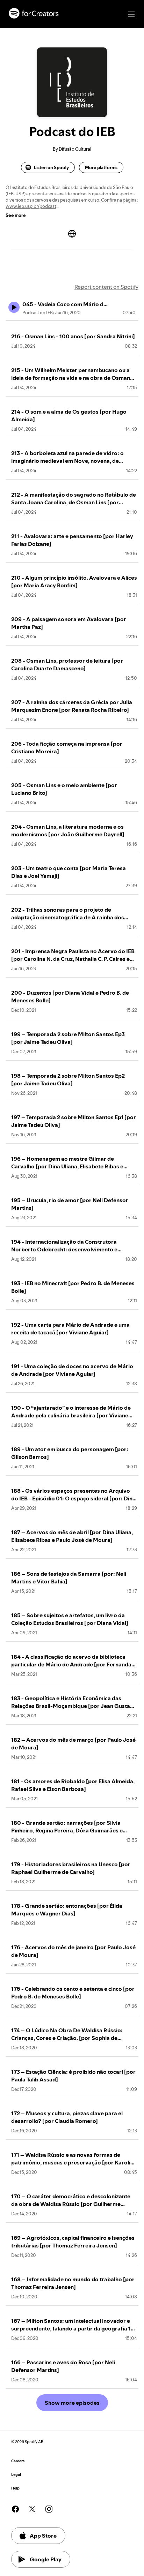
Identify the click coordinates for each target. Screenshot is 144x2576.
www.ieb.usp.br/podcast (31, 206)
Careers (18, 2461)
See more (16, 215)
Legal (16, 2475)
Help (15, 2488)
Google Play (46, 2559)
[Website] (72, 234)
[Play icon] (14, 307)
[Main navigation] (131, 14)
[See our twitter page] (32, 2509)
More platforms (101, 167)
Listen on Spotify (51, 167)
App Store (43, 2536)
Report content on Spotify (106, 287)
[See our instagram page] (49, 2509)
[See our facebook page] (15, 2509)
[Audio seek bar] (72, 321)
